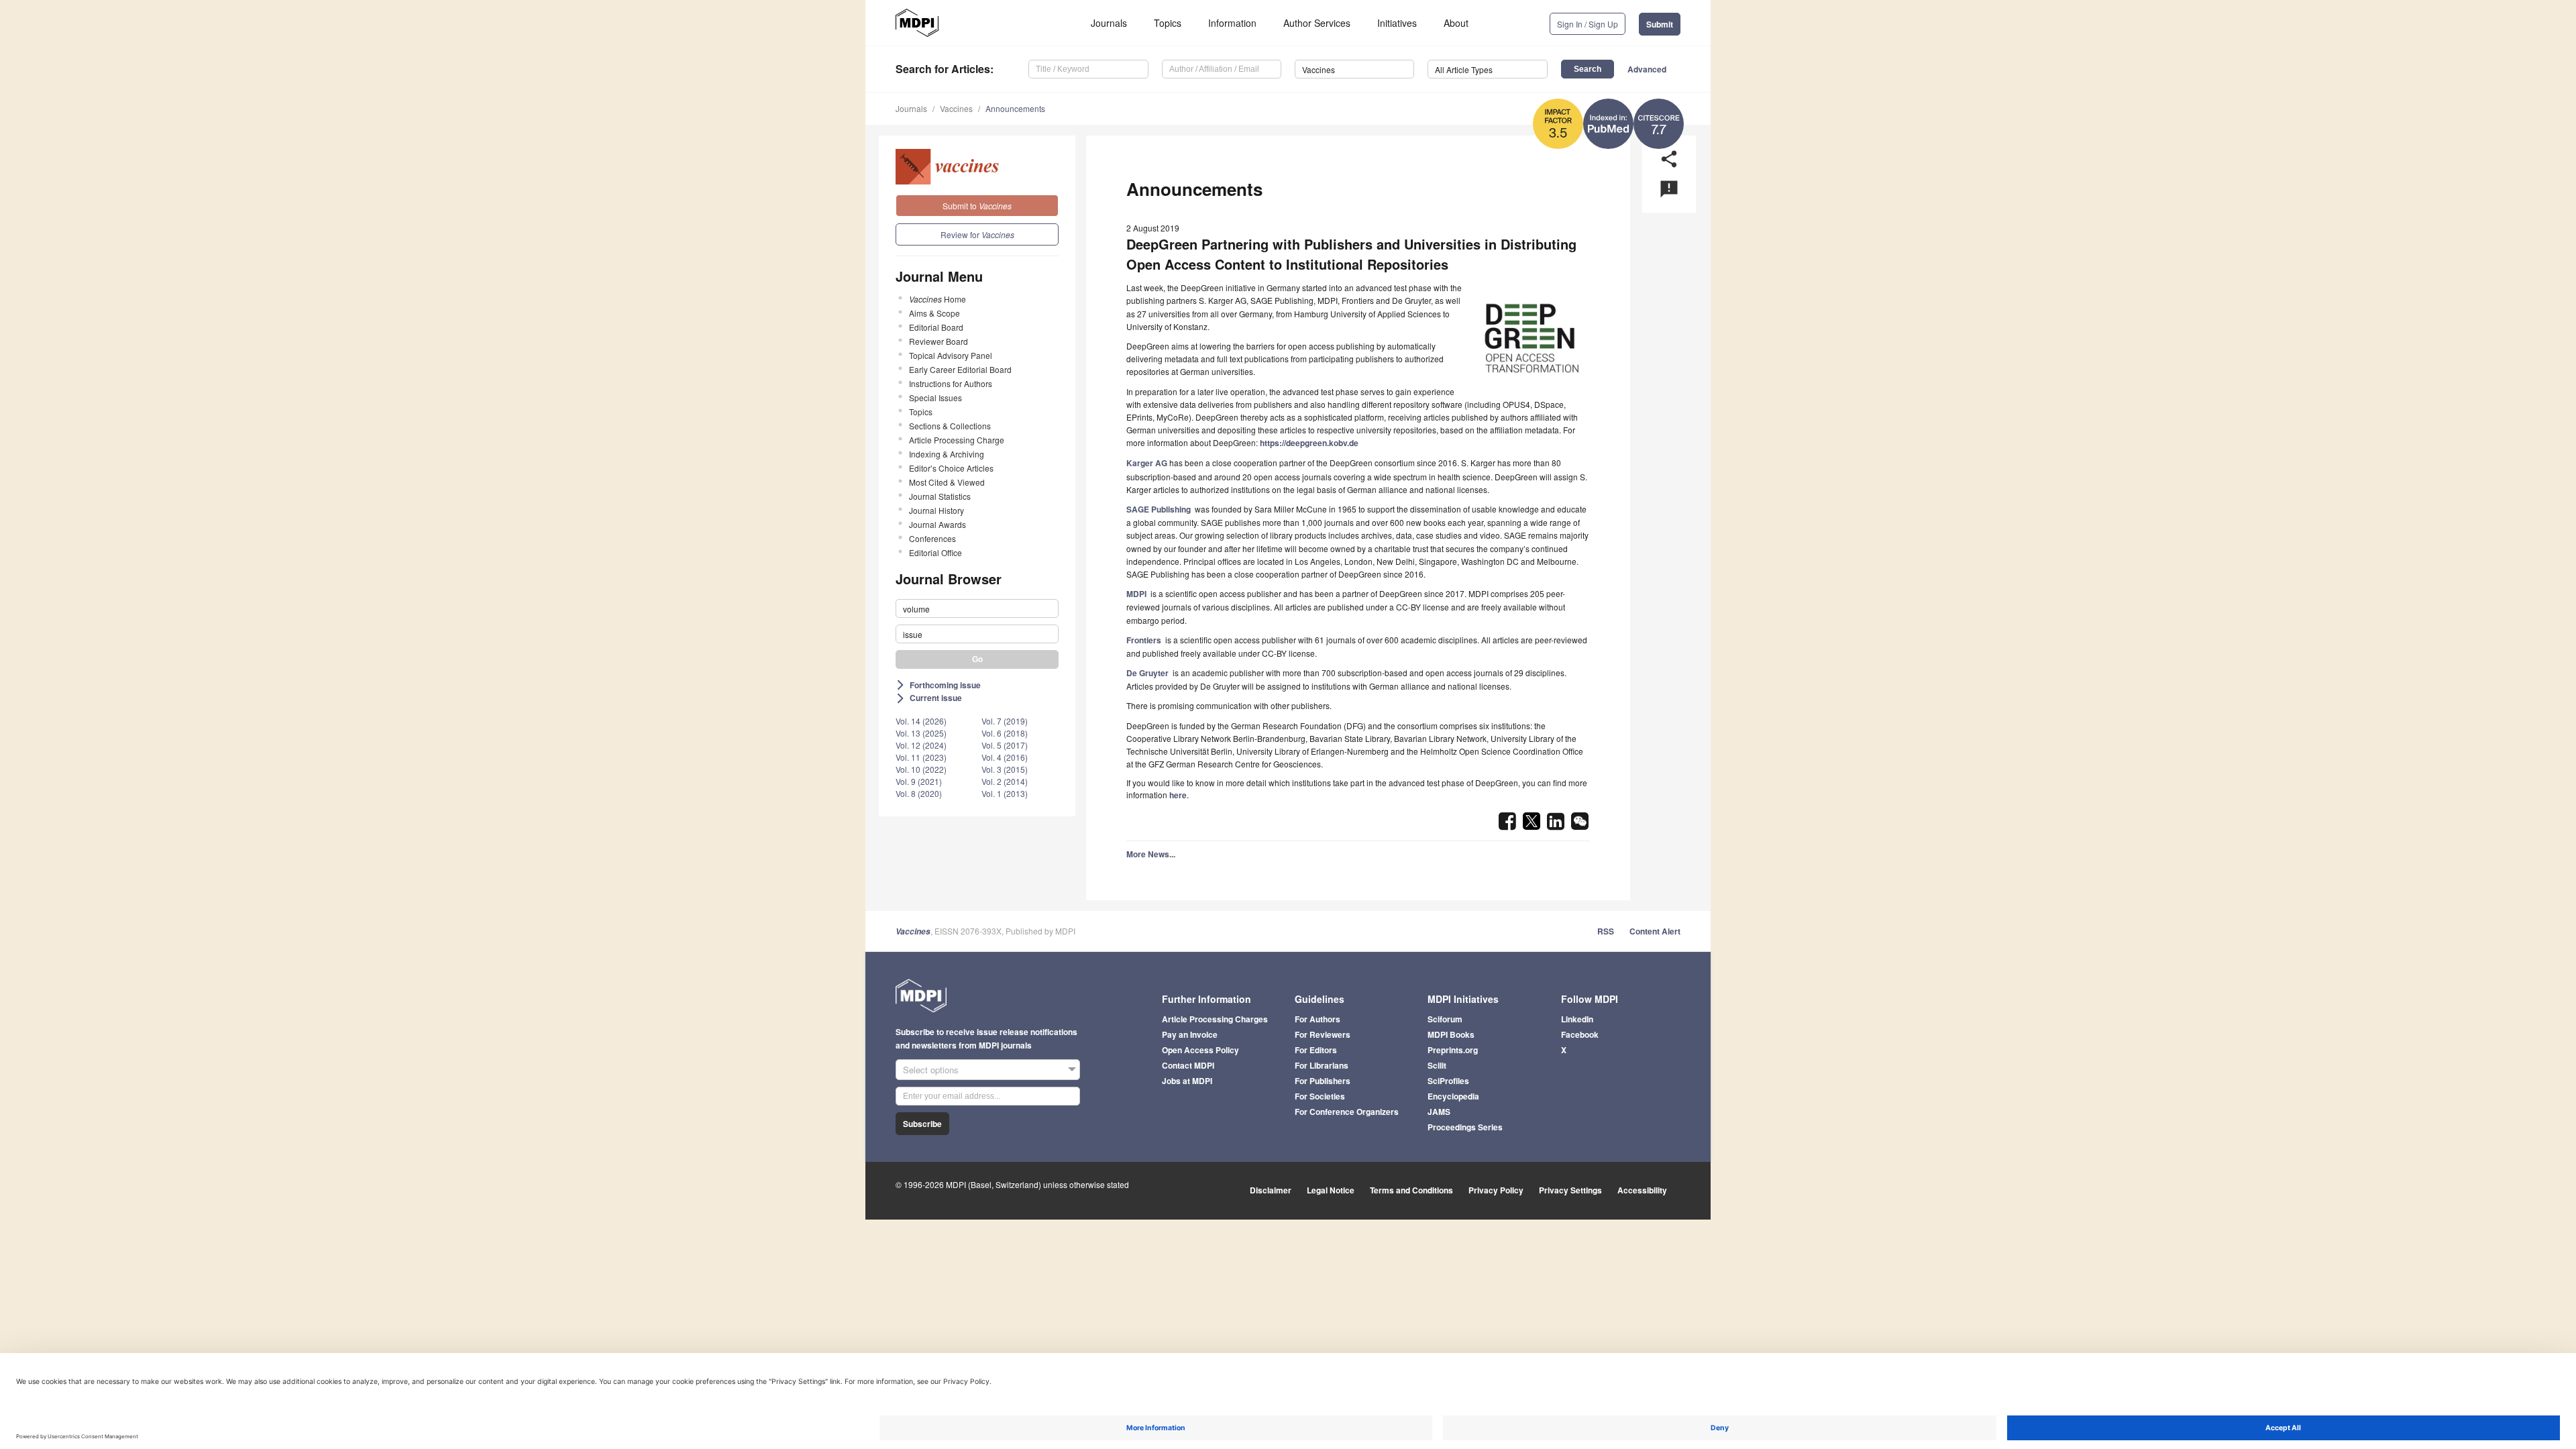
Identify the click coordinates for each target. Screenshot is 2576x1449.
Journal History (936, 510)
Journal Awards (937, 524)
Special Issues (935, 397)
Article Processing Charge (957, 440)
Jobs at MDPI (1187, 1081)
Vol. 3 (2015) (1005, 769)
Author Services (1317, 23)
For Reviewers (1323, 1034)
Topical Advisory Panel (951, 355)
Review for (977, 234)
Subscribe (922, 1124)
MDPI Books (1451, 1034)
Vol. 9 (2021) (919, 781)
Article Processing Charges (1215, 1019)
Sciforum (1445, 1019)
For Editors (1316, 1050)
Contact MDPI (1188, 1065)
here (1178, 795)
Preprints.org (1453, 1050)
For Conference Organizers (1347, 1112)
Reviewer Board (938, 341)
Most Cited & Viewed (947, 482)
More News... (1151, 854)
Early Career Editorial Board (960, 369)
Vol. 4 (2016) (1005, 757)
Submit (1660, 24)
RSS (1606, 931)
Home (937, 299)
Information (1232, 23)
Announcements (1015, 108)
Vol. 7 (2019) (1005, 721)
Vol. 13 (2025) (921, 733)
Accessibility (1642, 1190)
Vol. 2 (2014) (1005, 781)
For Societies (1320, 1096)
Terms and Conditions (1411, 1190)
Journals (1109, 23)
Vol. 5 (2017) (1005, 745)
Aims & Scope (934, 313)
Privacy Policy (1496, 1190)
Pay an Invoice (1190, 1034)
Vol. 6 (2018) (1005, 733)
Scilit (1437, 1065)
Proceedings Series (1465, 1127)
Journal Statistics (940, 496)
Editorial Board (936, 327)
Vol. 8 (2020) (919, 793)
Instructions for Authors (951, 383)
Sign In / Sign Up (1588, 24)
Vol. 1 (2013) (1005, 793)
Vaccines (956, 108)
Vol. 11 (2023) (921, 757)
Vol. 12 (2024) (921, 745)
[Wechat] (1580, 825)
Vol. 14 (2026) (921, 721)
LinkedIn (1577, 1019)
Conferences (932, 538)
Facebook (1580, 1034)
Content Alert (1655, 931)
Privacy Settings (1570, 1190)
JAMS (1439, 1112)
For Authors (1318, 1019)
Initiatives (1397, 23)
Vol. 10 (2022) (921, 769)
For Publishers (1323, 1081)
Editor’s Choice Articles (951, 468)
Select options (931, 1070)
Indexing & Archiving (947, 454)
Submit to (977, 206)
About (1456, 23)
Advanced (1647, 69)
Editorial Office (935, 552)
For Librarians (1322, 1065)
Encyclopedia (1453, 1096)
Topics (1168, 23)
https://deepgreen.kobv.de (1309, 443)
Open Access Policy (1200, 1050)
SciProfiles (1448, 1081)
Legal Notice (1331, 1190)
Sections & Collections (950, 426)
